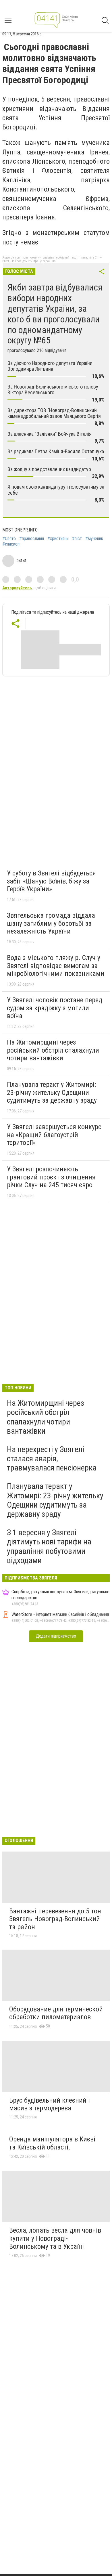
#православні (32, 539)
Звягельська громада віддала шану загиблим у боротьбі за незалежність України (51, 923)
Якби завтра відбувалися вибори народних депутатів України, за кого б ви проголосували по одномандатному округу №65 (55, 314)
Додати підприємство (56, 1636)
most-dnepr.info (20, 530)
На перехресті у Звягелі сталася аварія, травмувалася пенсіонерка (52, 1459)
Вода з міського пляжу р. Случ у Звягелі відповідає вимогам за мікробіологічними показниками (56, 966)
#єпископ (11, 544)
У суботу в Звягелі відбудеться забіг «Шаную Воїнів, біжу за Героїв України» (51, 881)
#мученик (94, 539)
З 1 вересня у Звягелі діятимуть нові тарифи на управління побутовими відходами (49, 1546)
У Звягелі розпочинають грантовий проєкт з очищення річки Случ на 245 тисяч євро (51, 1177)
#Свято (9, 539)
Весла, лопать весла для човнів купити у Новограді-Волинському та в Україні (55, 2238)
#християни (58, 539)
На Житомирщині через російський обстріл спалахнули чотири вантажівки (53, 1050)
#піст (77, 539)
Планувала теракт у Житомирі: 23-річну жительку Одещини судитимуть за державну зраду (52, 1092)
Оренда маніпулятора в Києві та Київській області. (52, 2143)
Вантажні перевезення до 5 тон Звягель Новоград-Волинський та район (55, 1919)
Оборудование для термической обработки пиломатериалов (56, 2013)
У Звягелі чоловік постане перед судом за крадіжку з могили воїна (55, 1008)
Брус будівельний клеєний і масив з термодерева (50, 2104)
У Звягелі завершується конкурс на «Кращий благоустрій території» (54, 1135)
